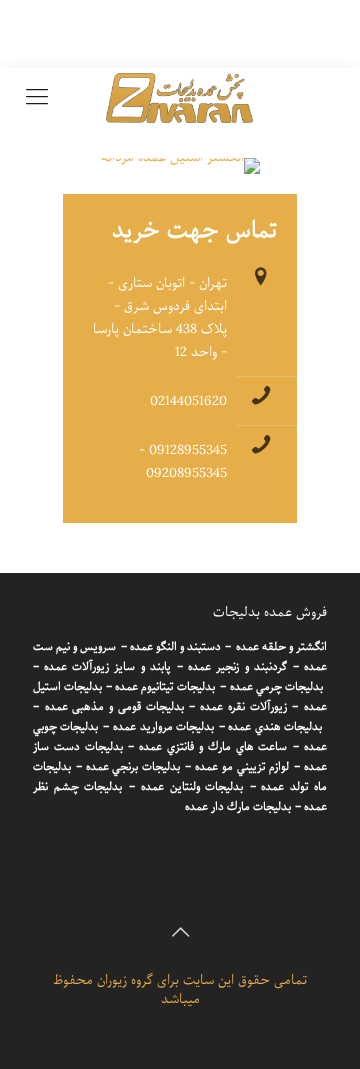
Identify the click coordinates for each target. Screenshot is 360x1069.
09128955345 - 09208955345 (183, 462)
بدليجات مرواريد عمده (163, 727)
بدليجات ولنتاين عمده (192, 787)
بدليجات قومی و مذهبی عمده (114, 707)
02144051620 (188, 401)
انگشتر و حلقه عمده (281, 647)
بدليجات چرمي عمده (276, 687)
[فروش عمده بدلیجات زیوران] (180, 98)
